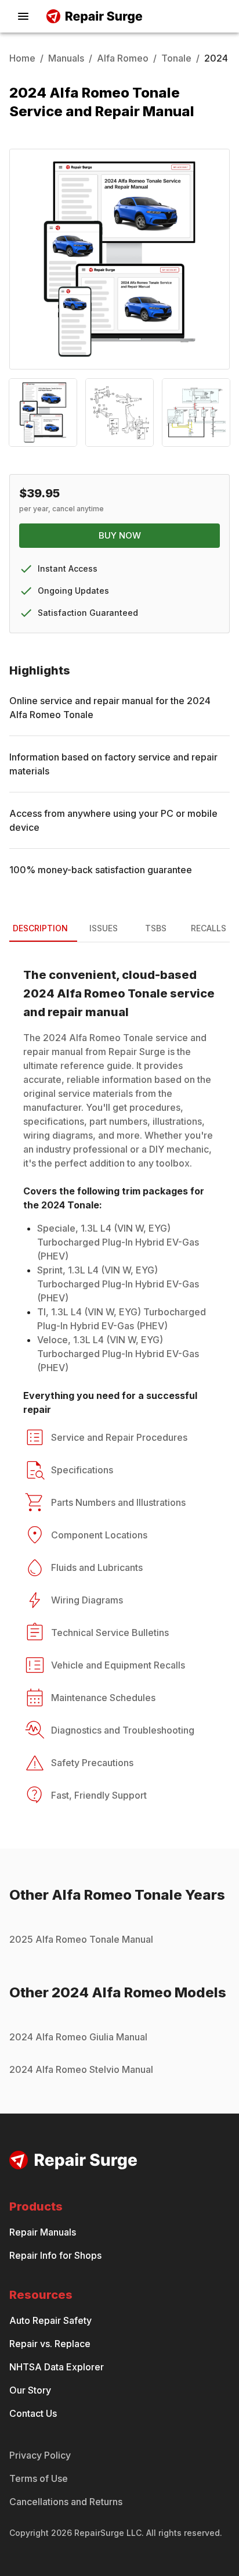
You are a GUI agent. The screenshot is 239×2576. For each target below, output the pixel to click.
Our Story (30, 2390)
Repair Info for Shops (55, 2255)
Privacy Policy (40, 2455)
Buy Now (120, 535)
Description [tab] (40, 928)
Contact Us (33, 2413)
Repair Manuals (43, 2232)
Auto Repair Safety (50, 2320)
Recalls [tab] (209, 928)
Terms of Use (39, 2478)
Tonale (176, 58)
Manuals (66, 58)
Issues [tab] (104, 928)
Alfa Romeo (123, 58)
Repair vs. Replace (50, 2344)
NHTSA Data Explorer (57, 2367)
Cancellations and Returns (66, 2502)
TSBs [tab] (156, 928)
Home (22, 58)
